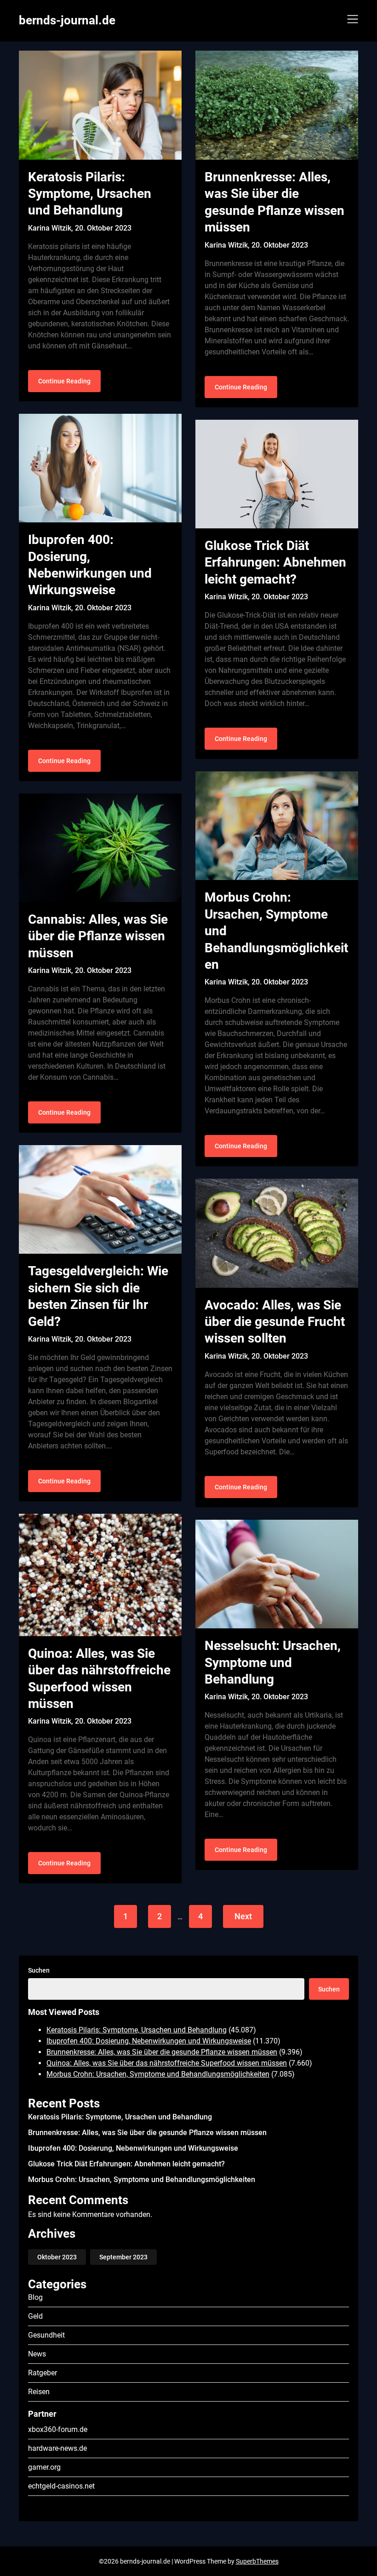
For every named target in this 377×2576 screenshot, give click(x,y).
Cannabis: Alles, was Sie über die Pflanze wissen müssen (98, 936)
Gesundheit (46, 2335)
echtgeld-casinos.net (61, 2486)
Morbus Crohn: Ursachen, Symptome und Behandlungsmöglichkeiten (158, 2074)
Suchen (39, 1970)
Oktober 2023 (57, 2257)
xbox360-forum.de (58, 2429)
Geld (35, 2316)
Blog (35, 2297)
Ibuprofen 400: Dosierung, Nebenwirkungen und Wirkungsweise (149, 2041)
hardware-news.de (57, 2448)
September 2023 (123, 2257)
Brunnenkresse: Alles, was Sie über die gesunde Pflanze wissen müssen (162, 2052)
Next (243, 1916)
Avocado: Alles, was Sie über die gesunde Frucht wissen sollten (275, 1322)
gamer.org (44, 2467)
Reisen (39, 2392)
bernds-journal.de (67, 20)
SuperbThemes (257, 2561)
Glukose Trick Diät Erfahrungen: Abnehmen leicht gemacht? (275, 562)
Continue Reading (64, 381)
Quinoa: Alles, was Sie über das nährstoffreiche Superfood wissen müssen (167, 2063)
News (37, 2354)
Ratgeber (43, 2373)
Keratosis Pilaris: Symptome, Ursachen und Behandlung (90, 194)
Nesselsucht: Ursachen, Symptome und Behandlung (273, 1662)
